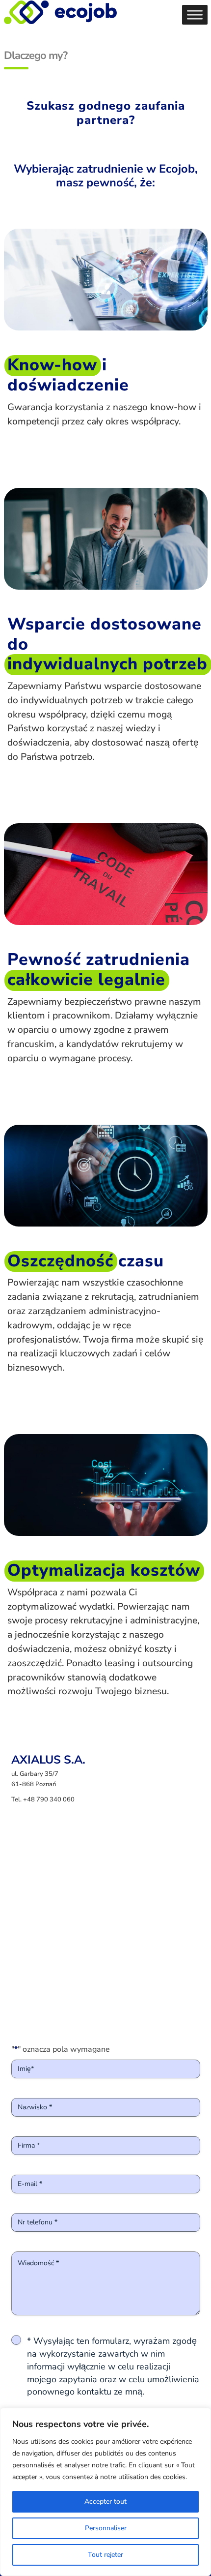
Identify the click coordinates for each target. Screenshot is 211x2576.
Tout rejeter (105, 2555)
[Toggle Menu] (195, 15)
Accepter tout (105, 2501)
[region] (105, 2492)
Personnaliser (106, 2528)
